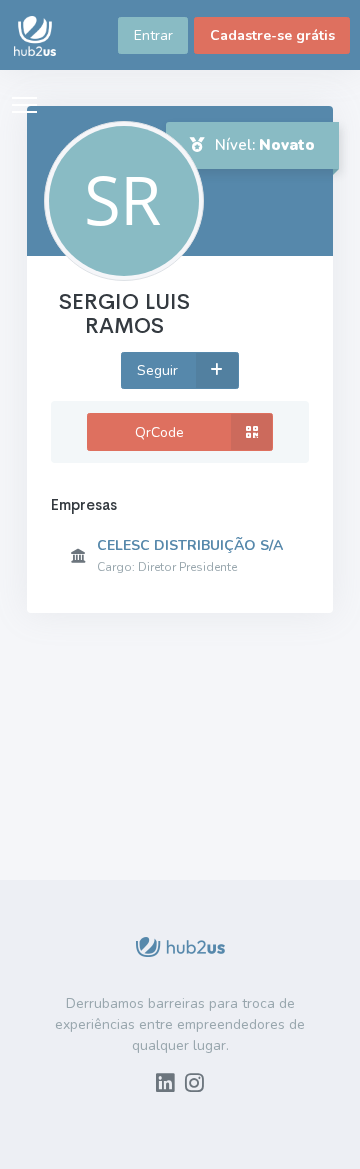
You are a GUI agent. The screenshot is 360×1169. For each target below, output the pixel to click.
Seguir (159, 370)
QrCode (159, 432)
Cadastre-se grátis (272, 35)
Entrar (153, 35)
